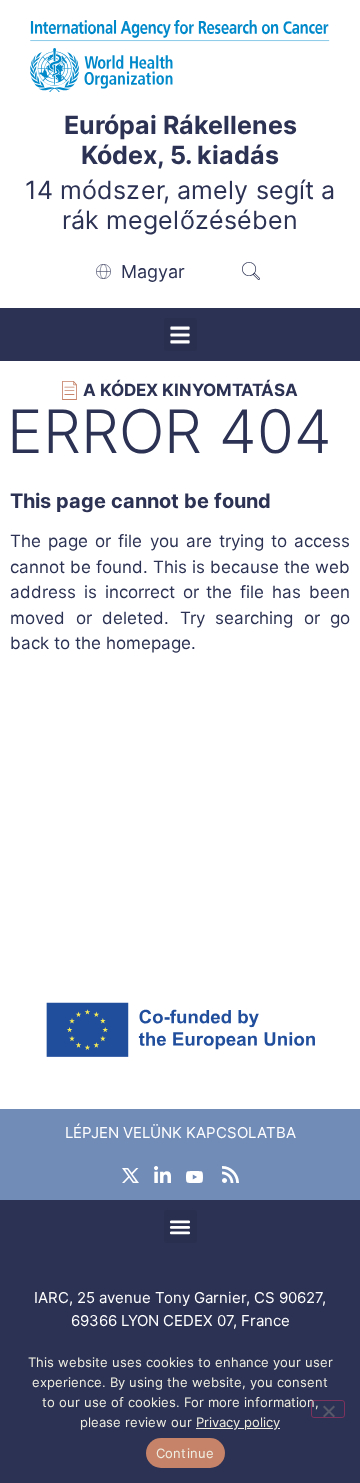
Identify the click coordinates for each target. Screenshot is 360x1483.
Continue (185, 1453)
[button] (180, 334)
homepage (148, 643)
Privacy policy (238, 1422)
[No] (328, 1409)
